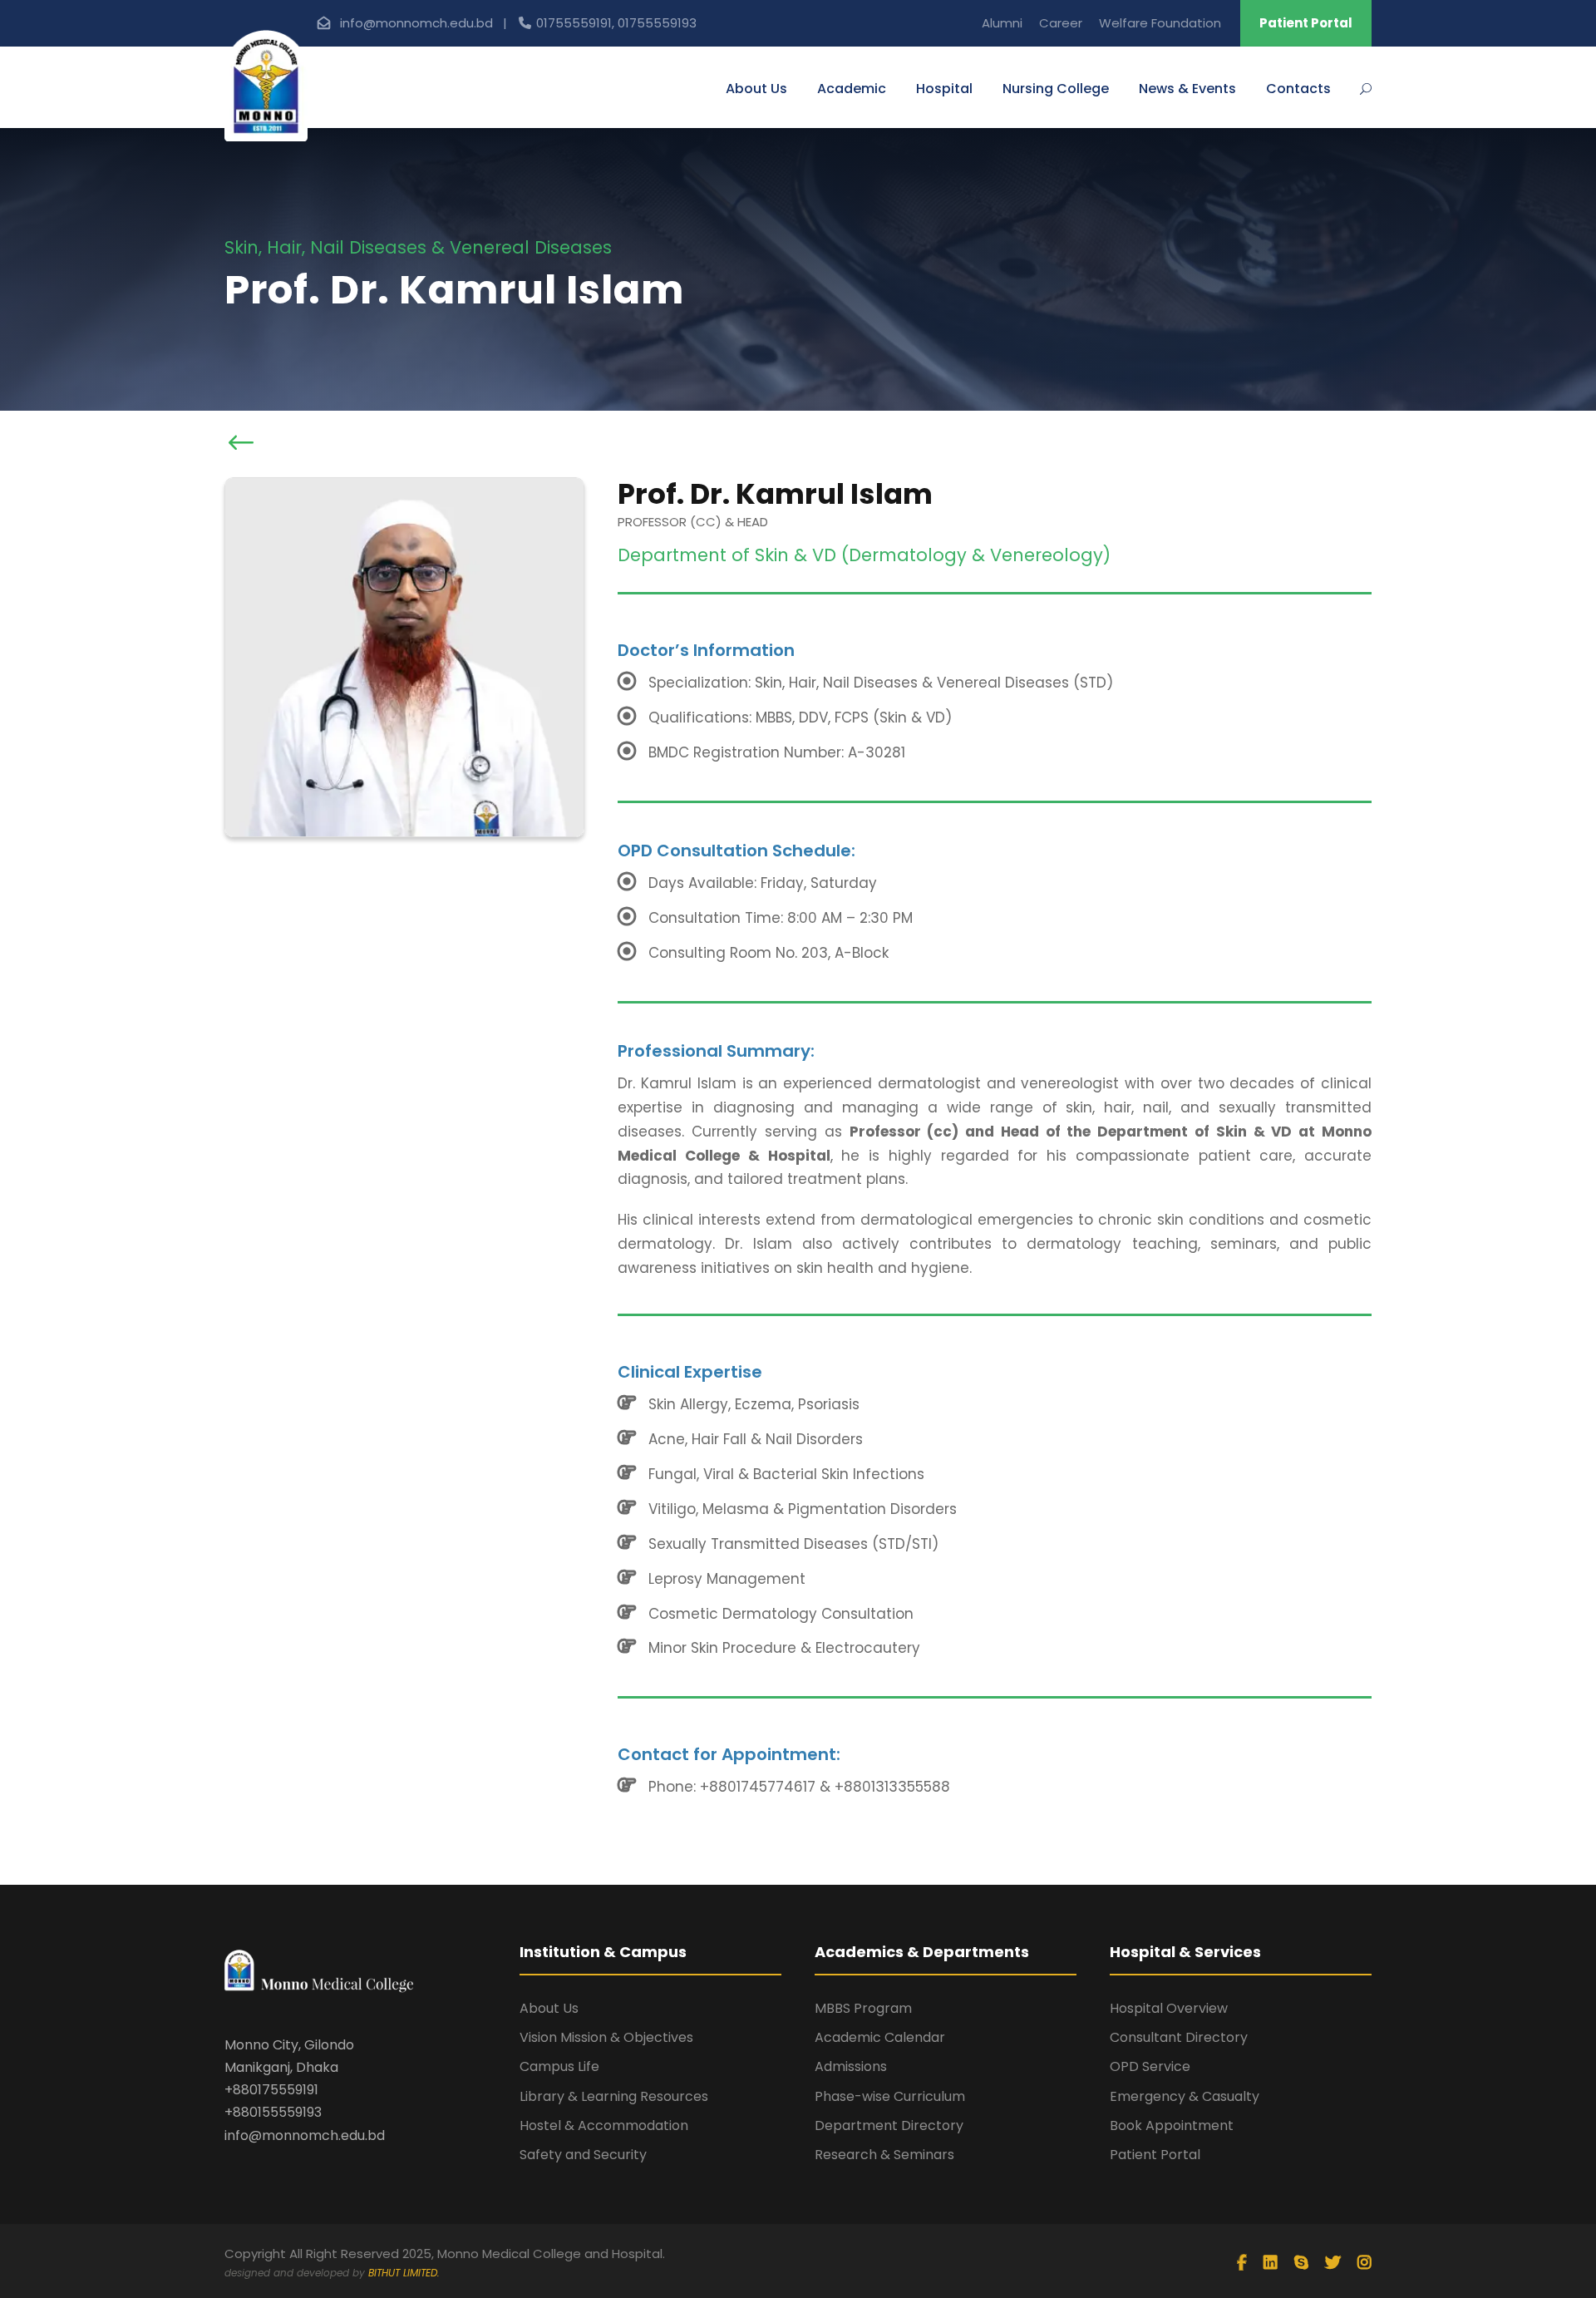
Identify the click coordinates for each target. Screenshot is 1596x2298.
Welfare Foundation (1160, 23)
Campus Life (559, 2066)
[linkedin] (1271, 2263)
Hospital (944, 89)
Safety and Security (583, 2155)
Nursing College (1056, 89)
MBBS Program (863, 2008)
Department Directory (889, 2125)
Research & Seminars (884, 2155)
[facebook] (1242, 2263)
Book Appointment (1172, 2125)
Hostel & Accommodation (604, 2125)
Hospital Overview (1169, 2008)
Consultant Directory (1179, 2037)
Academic (852, 89)
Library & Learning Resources (614, 2096)
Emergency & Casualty (1185, 2096)
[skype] (1301, 2263)
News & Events (1187, 89)
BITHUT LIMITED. (404, 2273)
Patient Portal (1306, 23)
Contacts (1298, 89)
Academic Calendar (880, 2037)
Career (1061, 23)
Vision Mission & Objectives (606, 2037)
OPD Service (1150, 2066)
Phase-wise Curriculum (890, 2096)
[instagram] (1364, 2263)
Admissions (851, 2066)
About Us (756, 89)
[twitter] (1333, 2263)
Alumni (1002, 23)
